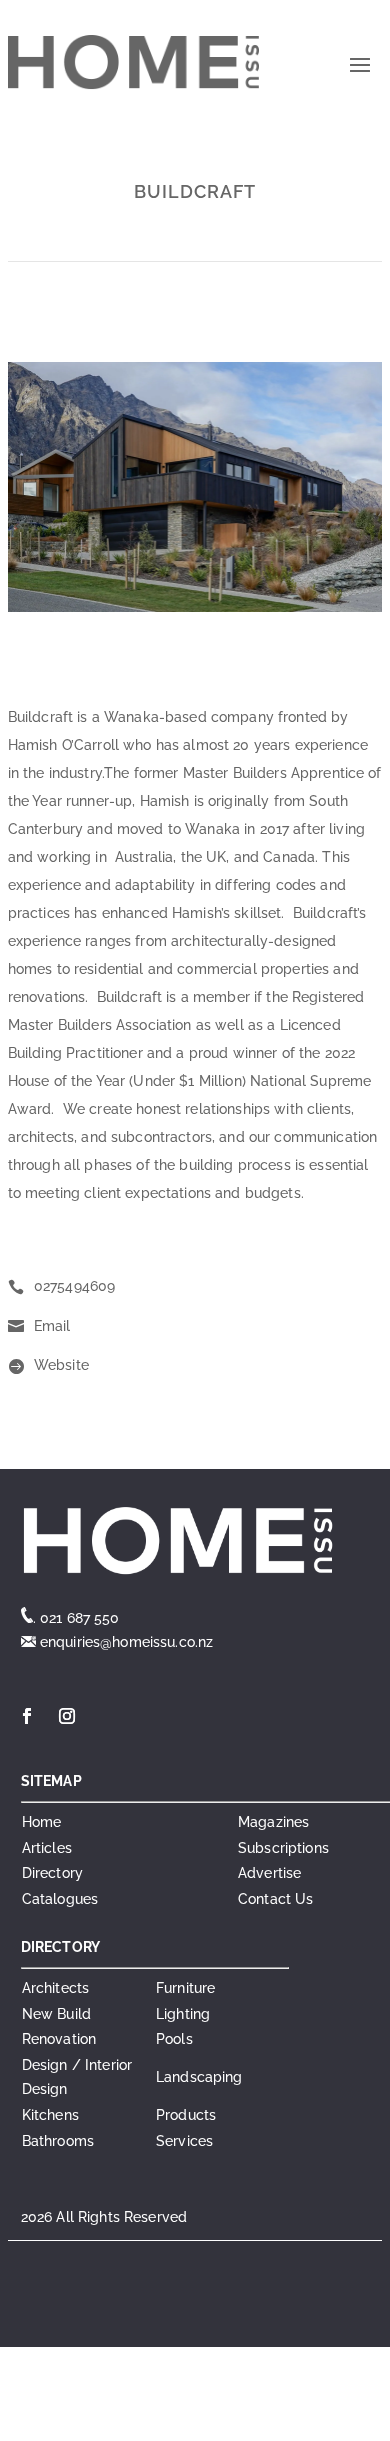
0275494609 (74, 1286)
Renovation (59, 2039)
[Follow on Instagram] (67, 1716)
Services (184, 2141)
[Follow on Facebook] (27, 1716)
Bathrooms (58, 2141)
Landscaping (199, 2077)
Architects (55, 1988)
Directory (52, 1873)
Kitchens (50, 2115)
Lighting (183, 2014)
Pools (174, 2039)
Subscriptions (283, 1848)
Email (52, 1326)
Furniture (185, 1988)
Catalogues (60, 1899)
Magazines (273, 1822)
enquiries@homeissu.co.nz (125, 1642)
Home (42, 1822)
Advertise (269, 1873)
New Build (56, 2014)
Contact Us (275, 1899)
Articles (47, 1848)
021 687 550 (80, 1618)
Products (186, 2115)
